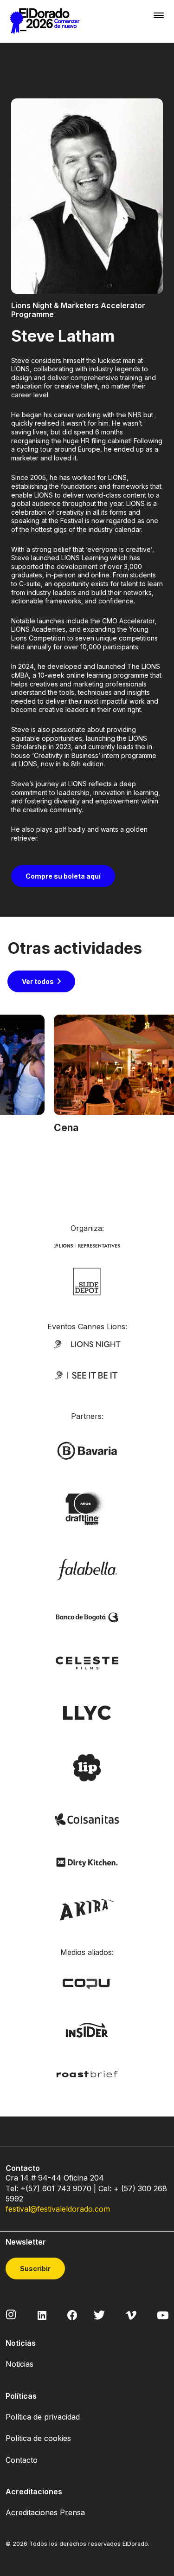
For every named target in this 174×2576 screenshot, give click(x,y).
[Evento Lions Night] (87, 1343)
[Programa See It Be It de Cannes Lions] (87, 1375)
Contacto (22, 2460)
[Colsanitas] (87, 1819)
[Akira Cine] (87, 1909)
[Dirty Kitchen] (87, 1861)
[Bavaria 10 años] (87, 1509)
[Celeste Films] (87, 1662)
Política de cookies (38, 2438)
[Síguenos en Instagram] (11, 2314)
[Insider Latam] (87, 2029)
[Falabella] (87, 1569)
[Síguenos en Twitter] (99, 2315)
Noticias (19, 2364)
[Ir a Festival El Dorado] (45, 21)
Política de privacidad (43, 2417)
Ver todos (38, 981)
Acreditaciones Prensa (45, 2512)
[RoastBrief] (87, 2074)
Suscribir (35, 2269)
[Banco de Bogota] (87, 1617)
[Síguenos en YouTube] (163, 2315)
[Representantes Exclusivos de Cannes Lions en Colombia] (87, 1245)
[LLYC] (87, 1712)
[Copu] (87, 1983)
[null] (87, 1281)
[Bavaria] (87, 1450)
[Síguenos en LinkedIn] (42, 2315)
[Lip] (87, 1767)
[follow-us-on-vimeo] (131, 2315)
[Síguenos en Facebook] (72, 2315)
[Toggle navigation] (159, 15)
